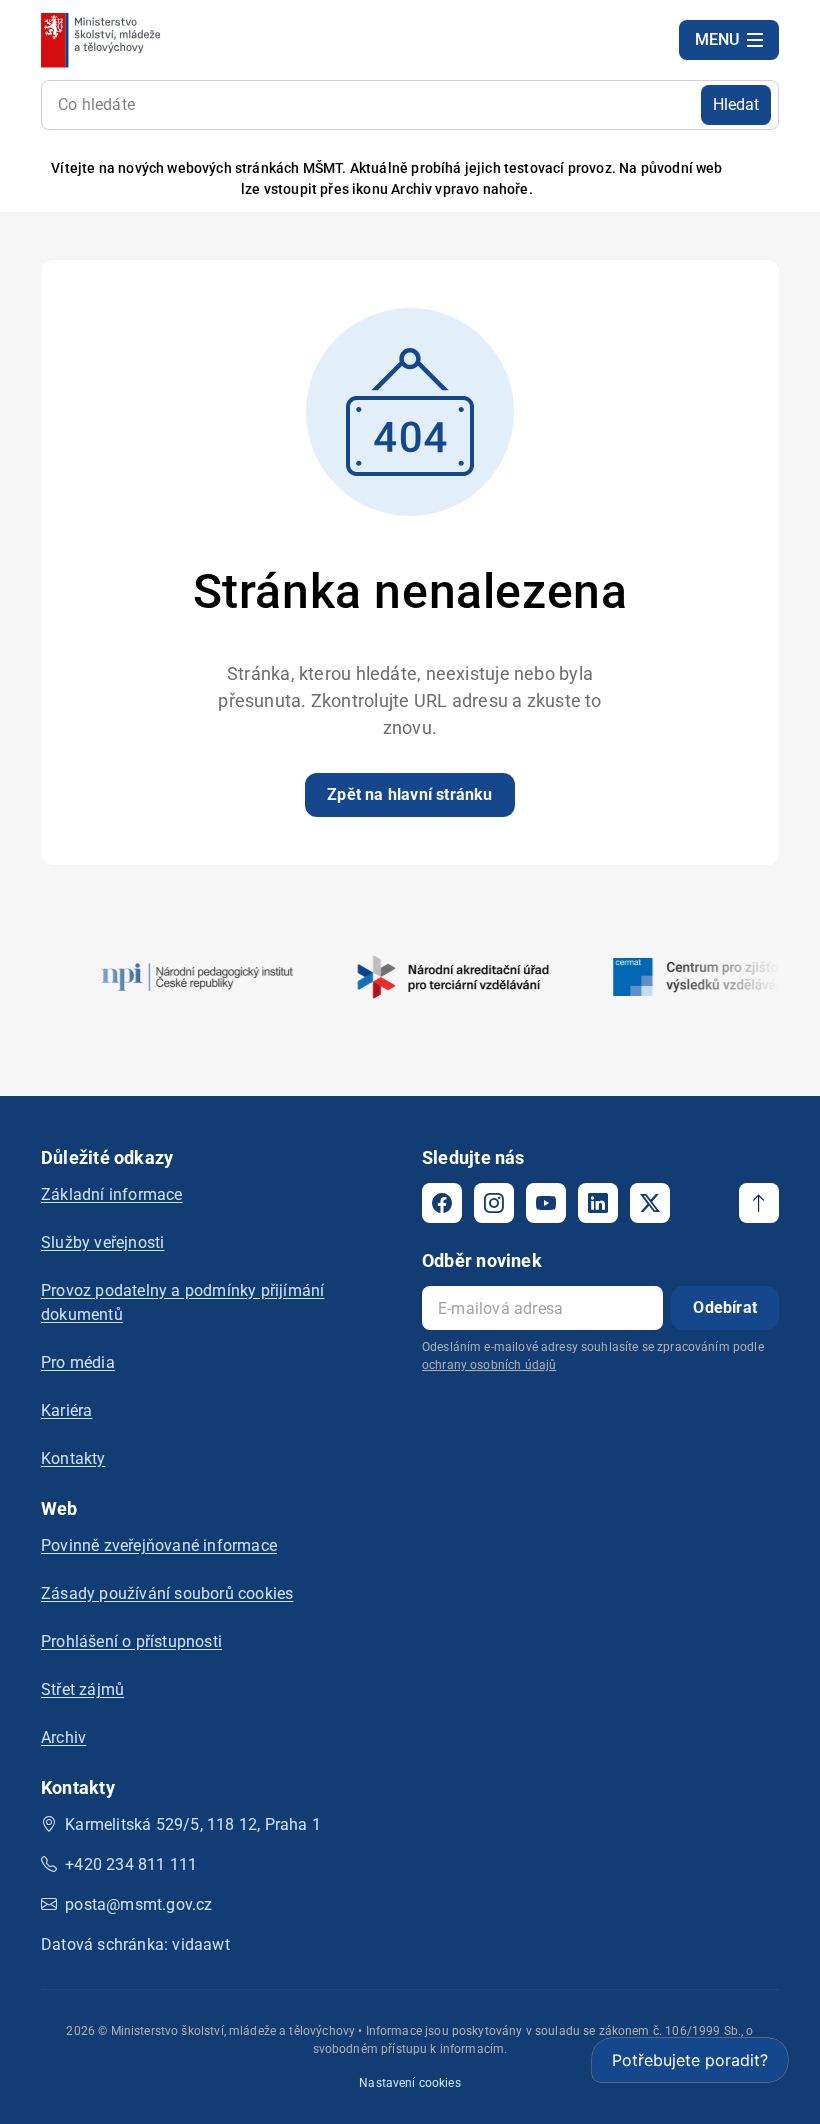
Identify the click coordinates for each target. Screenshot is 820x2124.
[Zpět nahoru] (759, 1203)
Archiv (63, 1737)
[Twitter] (650, 1203)
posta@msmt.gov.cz (138, 1904)
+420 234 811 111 (131, 1864)
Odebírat (725, 1307)
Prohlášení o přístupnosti (131, 1641)
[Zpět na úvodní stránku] (102, 40)
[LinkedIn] (598, 1203)
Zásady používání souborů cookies (167, 1593)
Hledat (736, 104)
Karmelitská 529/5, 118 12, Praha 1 (193, 1824)
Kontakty (73, 1458)
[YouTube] (546, 1203)
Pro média (78, 1362)
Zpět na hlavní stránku (409, 794)
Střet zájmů (82, 1689)
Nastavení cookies (410, 2083)
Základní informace (112, 1194)
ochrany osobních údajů (489, 1365)
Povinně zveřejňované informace (159, 1545)
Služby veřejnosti (102, 1242)
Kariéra (66, 1410)
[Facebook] (442, 1203)
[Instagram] (494, 1203)
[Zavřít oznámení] (764, 179)
